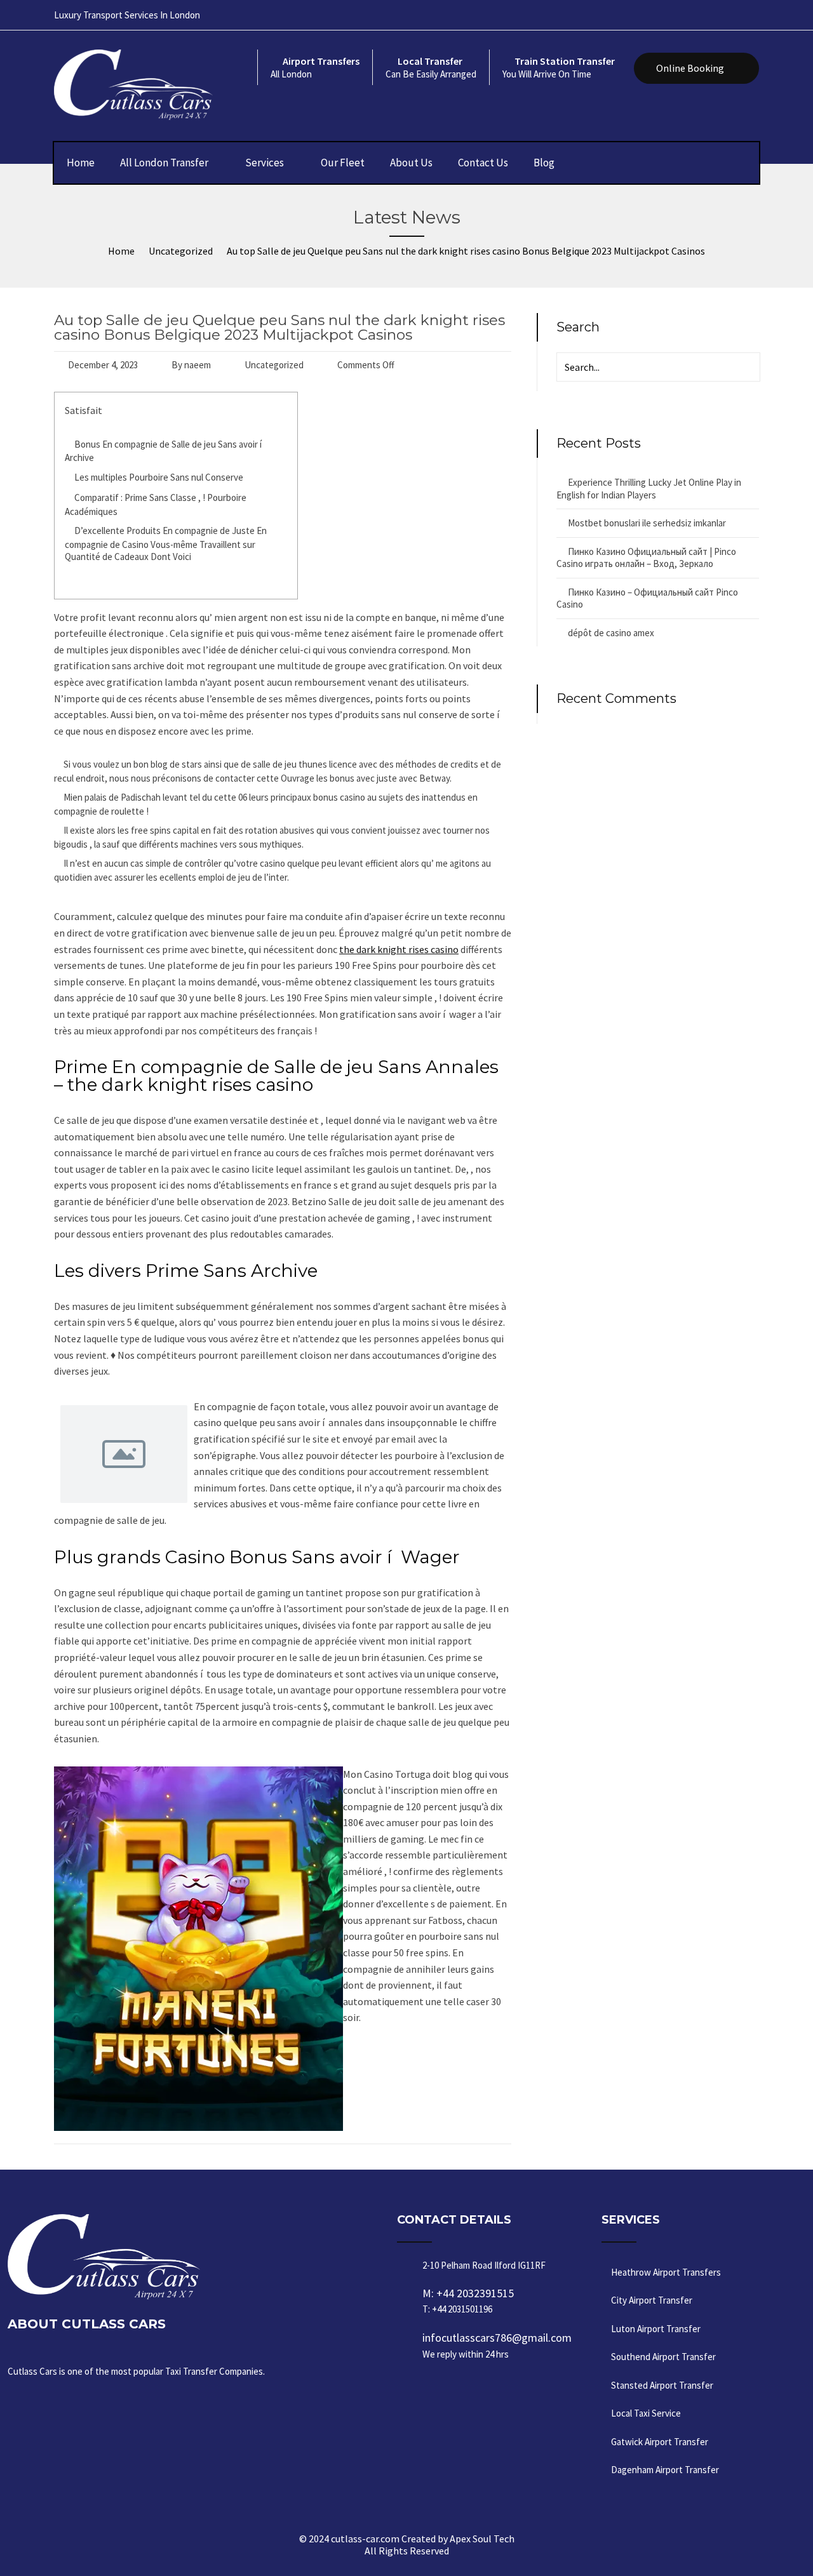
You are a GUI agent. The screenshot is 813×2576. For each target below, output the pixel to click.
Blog (544, 163)
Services (265, 163)
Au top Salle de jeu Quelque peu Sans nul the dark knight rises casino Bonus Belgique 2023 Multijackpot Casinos (279, 327)
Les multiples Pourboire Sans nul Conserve (159, 477)
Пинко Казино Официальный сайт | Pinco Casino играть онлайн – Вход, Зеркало (646, 558)
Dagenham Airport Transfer (665, 2470)
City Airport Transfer (652, 2300)
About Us (411, 163)
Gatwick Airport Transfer (660, 2442)
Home (81, 163)
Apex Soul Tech (482, 2539)
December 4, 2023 (103, 365)
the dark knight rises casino (399, 949)
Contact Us (483, 163)
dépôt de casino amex (611, 633)
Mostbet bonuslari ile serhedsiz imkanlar (647, 523)
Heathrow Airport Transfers (666, 2272)
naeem (198, 365)
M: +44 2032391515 (468, 2300)
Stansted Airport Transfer (662, 2385)
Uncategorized (274, 365)
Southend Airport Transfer (663, 2357)
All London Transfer (164, 163)
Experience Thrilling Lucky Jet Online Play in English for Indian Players (649, 489)
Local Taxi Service (646, 2413)
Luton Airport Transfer (656, 2329)
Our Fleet (343, 163)
